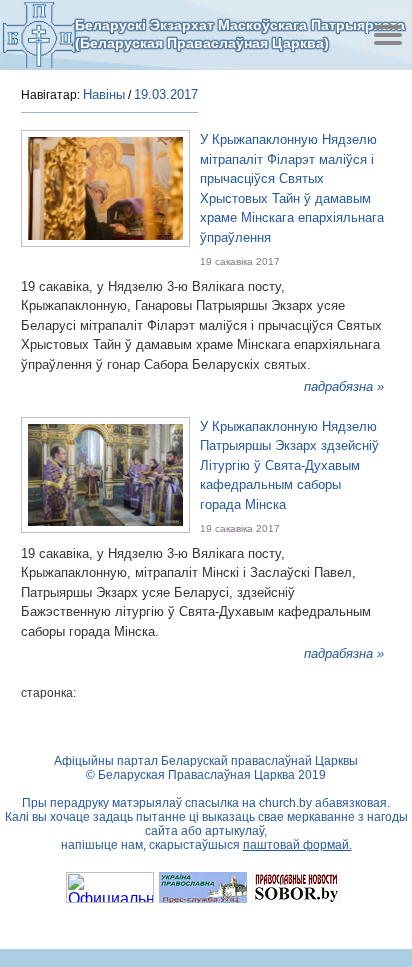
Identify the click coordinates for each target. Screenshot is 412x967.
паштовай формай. (297, 845)
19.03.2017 (166, 94)
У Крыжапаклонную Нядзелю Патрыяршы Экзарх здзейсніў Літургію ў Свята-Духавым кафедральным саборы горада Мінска (289, 465)
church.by (285, 803)
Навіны (104, 94)
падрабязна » (344, 386)
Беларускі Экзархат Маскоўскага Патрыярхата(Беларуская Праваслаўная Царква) (240, 34)
